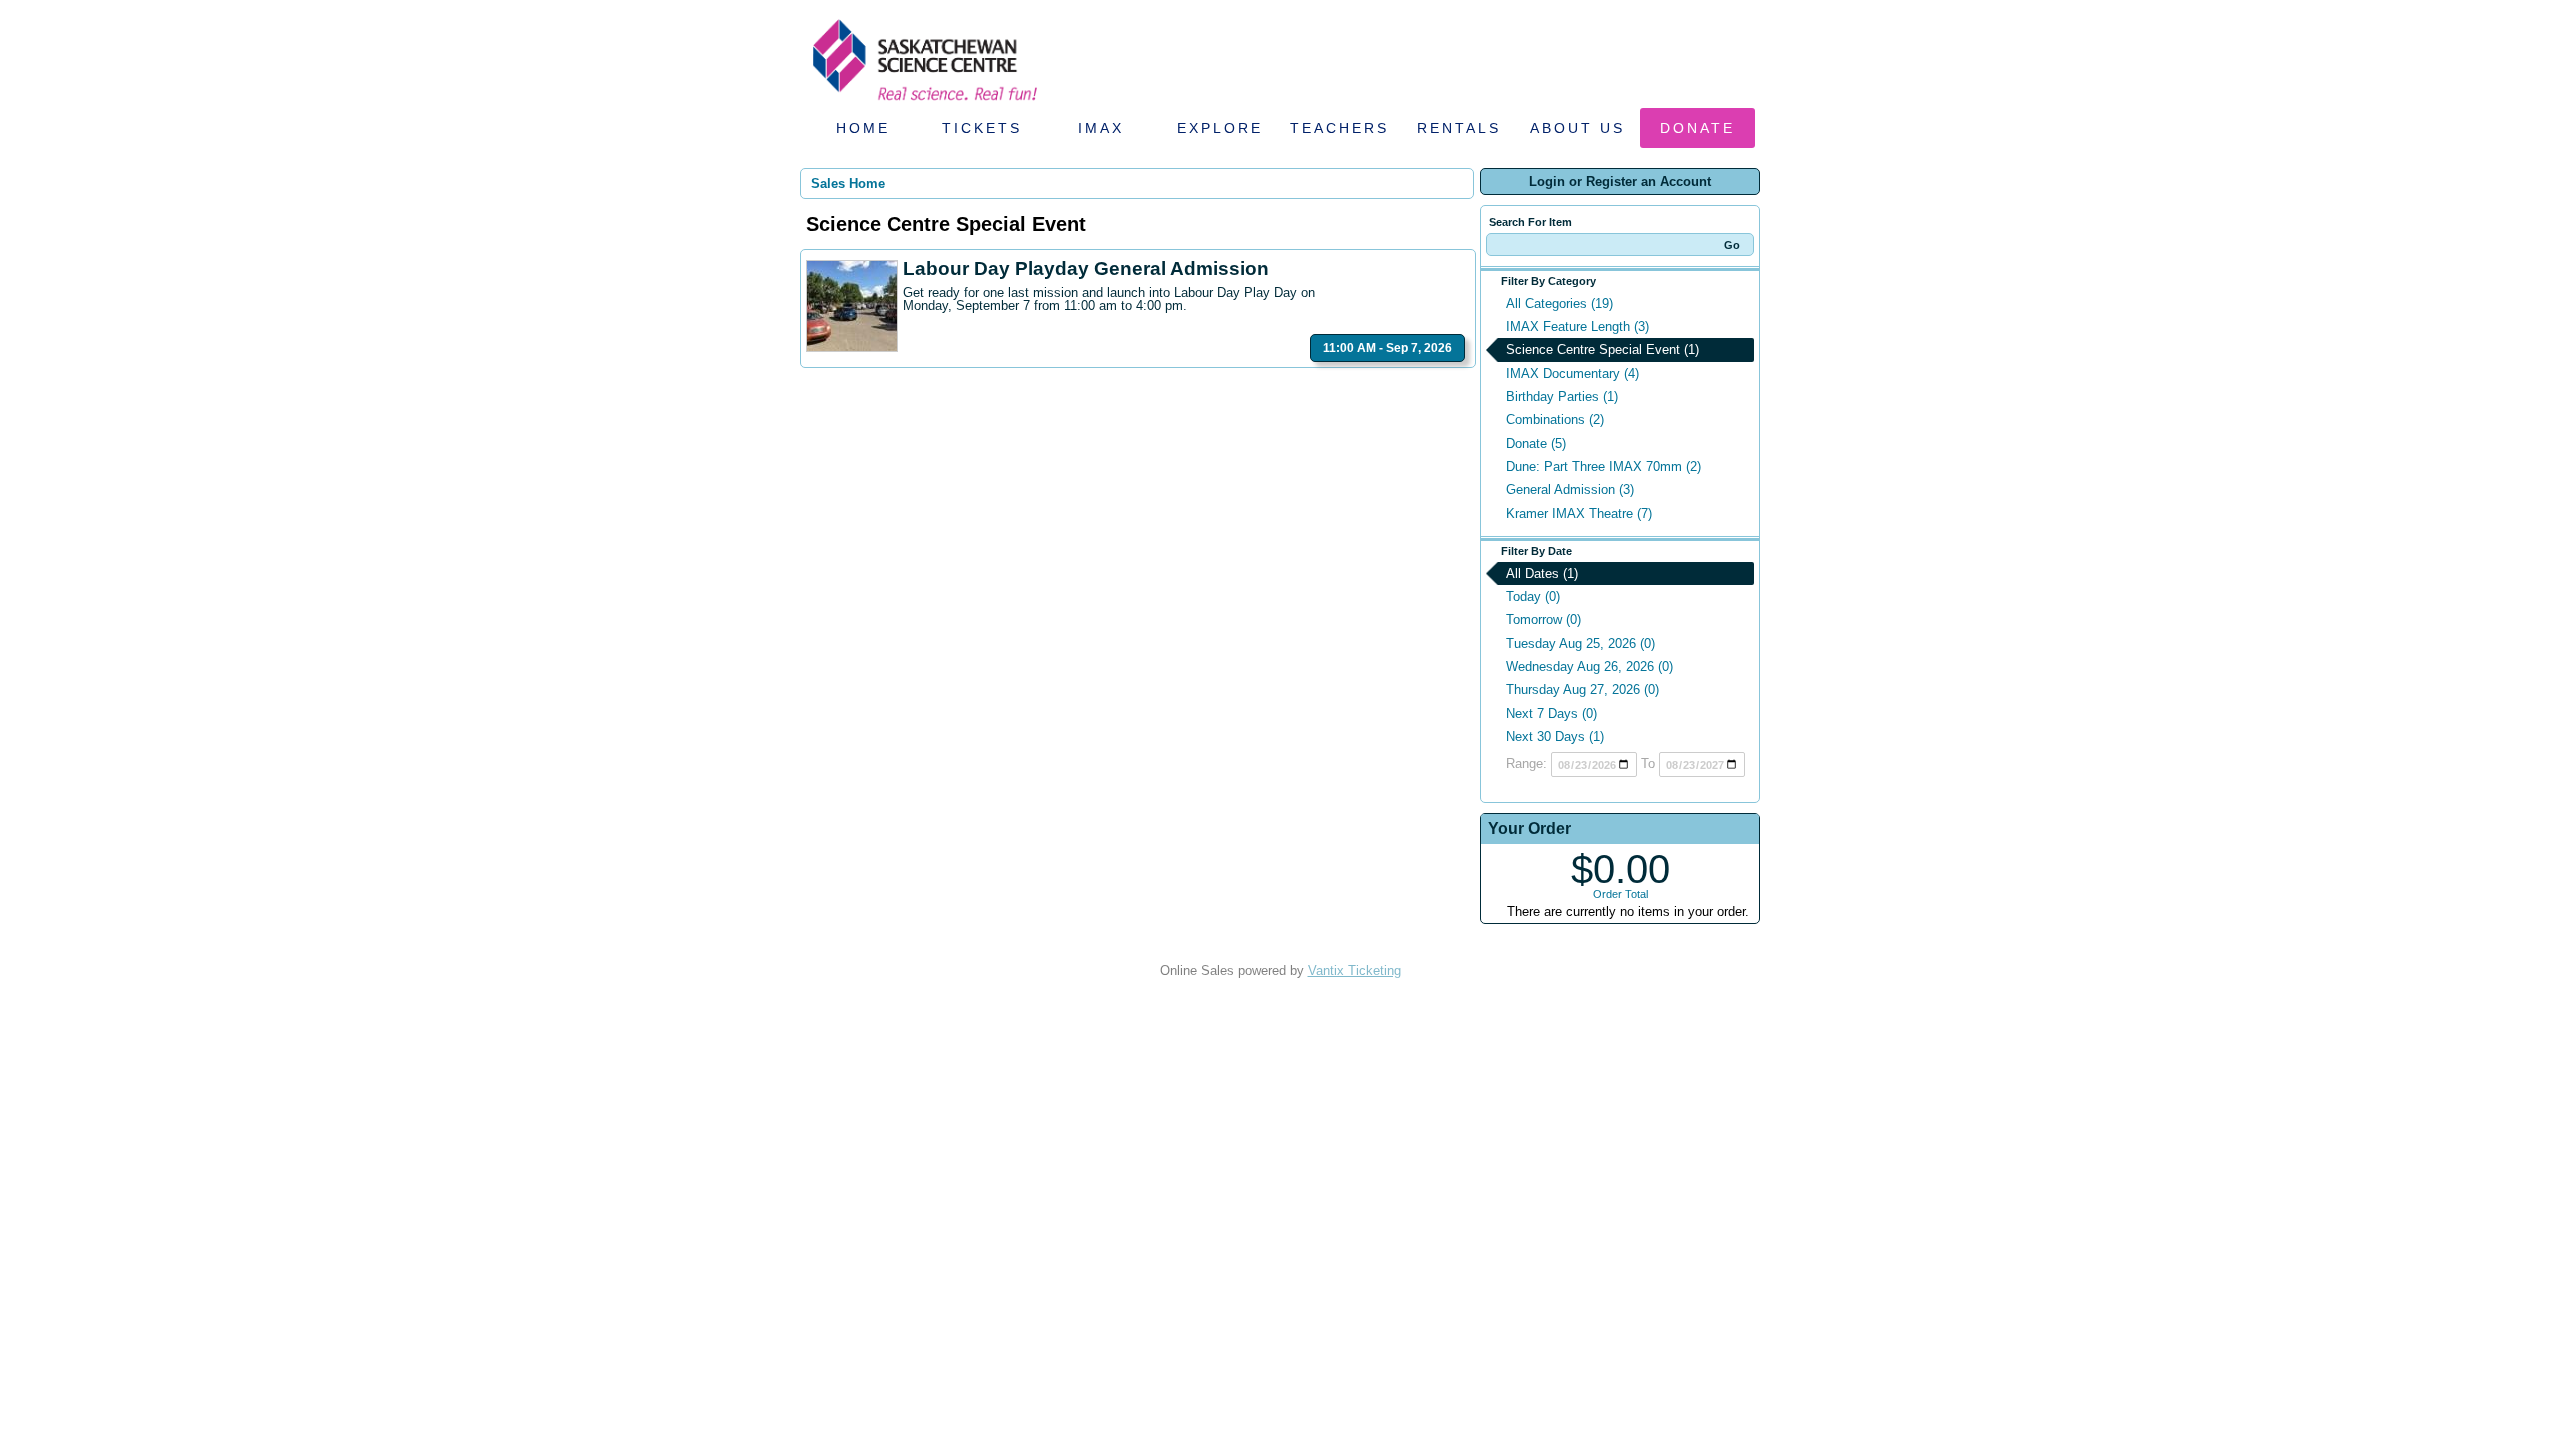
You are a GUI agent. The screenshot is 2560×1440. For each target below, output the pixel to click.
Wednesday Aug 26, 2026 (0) (1589, 666)
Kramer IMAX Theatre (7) (1579, 513)
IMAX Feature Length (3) (1577, 326)
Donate (1697, 128)
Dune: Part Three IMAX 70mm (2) (1603, 466)
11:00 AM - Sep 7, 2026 (1387, 348)
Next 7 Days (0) (1551, 713)
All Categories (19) (1559, 303)
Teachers (1339, 128)
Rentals (1459, 128)
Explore (1220, 128)
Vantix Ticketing (1354, 970)
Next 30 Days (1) (1555, 736)
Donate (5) (1536, 443)
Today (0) (1533, 596)
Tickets (982, 128)
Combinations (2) (1555, 419)
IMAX (1101, 128)
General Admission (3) (1570, 489)
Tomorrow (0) (1543, 619)
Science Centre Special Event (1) (1602, 349)
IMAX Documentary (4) (1572, 373)
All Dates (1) (1542, 573)
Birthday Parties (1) (1562, 396)
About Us (1577, 128)
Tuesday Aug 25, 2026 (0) (1580, 643)
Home (863, 128)
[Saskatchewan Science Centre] (923, 102)
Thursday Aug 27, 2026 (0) (1582, 689)
